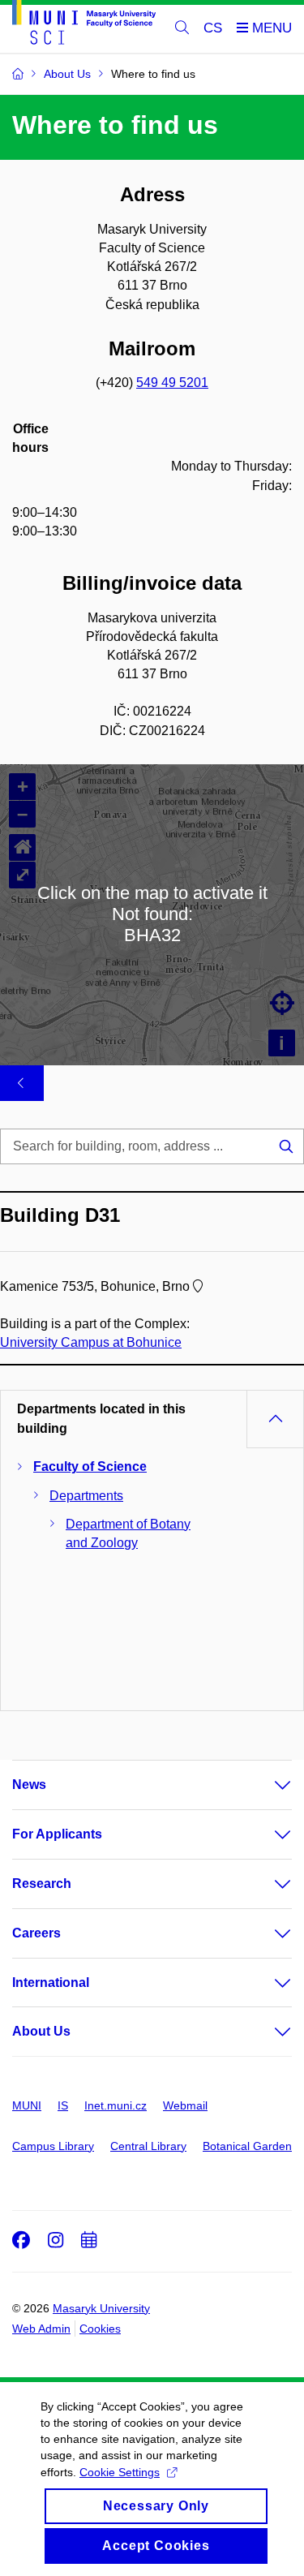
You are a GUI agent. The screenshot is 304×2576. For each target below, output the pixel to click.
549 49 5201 (172, 383)
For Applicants (57, 1834)
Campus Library (53, 2146)
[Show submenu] (267, 1785)
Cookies (100, 2329)
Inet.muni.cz (116, 2105)
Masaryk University (101, 2308)
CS (213, 28)
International (51, 1983)
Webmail (185, 2105)
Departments (86, 1496)
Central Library (148, 2146)
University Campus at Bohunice (91, 1342)
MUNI (27, 2105)
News (29, 1785)
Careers (36, 1933)
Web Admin (41, 2329)
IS (63, 2105)
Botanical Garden (247, 2146)
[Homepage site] (84, 25)
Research (42, 1884)
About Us (41, 2031)
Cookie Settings (120, 2472)
